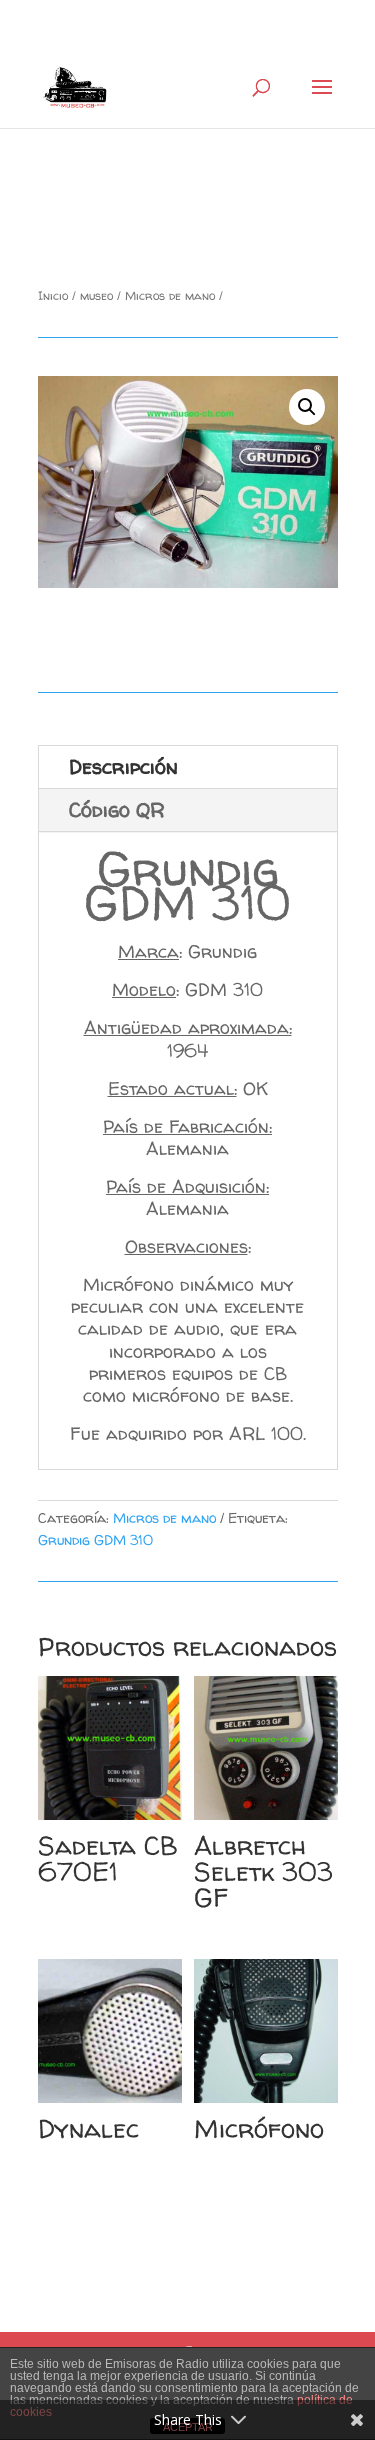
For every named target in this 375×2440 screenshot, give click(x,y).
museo (96, 295)
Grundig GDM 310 (95, 1539)
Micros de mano (170, 295)
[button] (307, 407)
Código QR (117, 809)
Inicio (53, 295)
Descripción (123, 766)
